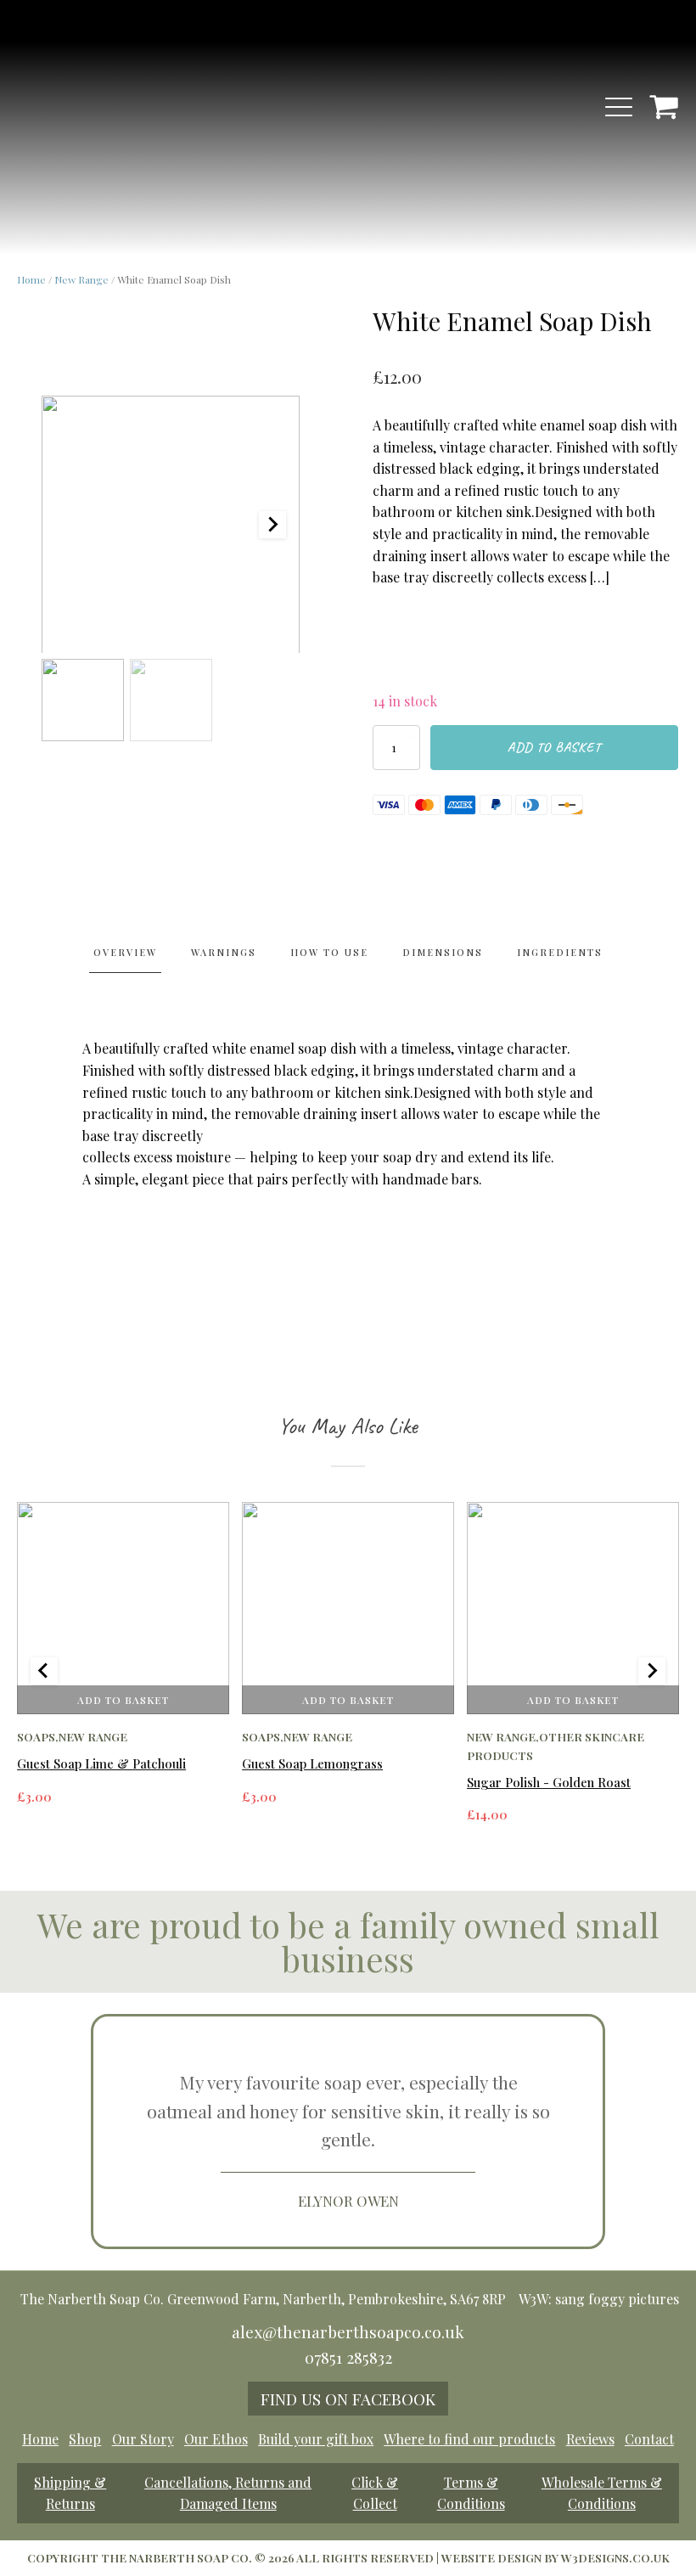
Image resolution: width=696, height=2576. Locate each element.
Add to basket (554, 747)
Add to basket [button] (123, 1699)
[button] (83, 700)
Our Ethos (216, 2439)
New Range (81, 279)
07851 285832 (348, 2357)
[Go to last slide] (44, 1671)
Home (31, 279)
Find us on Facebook (348, 2399)
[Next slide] (272, 525)
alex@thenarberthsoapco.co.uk (348, 2331)
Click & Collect (375, 2493)
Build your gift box (316, 2439)
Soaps (36, 1736)
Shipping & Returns (70, 2493)
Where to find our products (469, 2439)
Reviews (590, 2439)
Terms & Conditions (471, 2493)
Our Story (143, 2439)
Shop (85, 2439)
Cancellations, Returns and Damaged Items (228, 2493)
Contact (649, 2439)
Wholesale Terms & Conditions (602, 2493)
